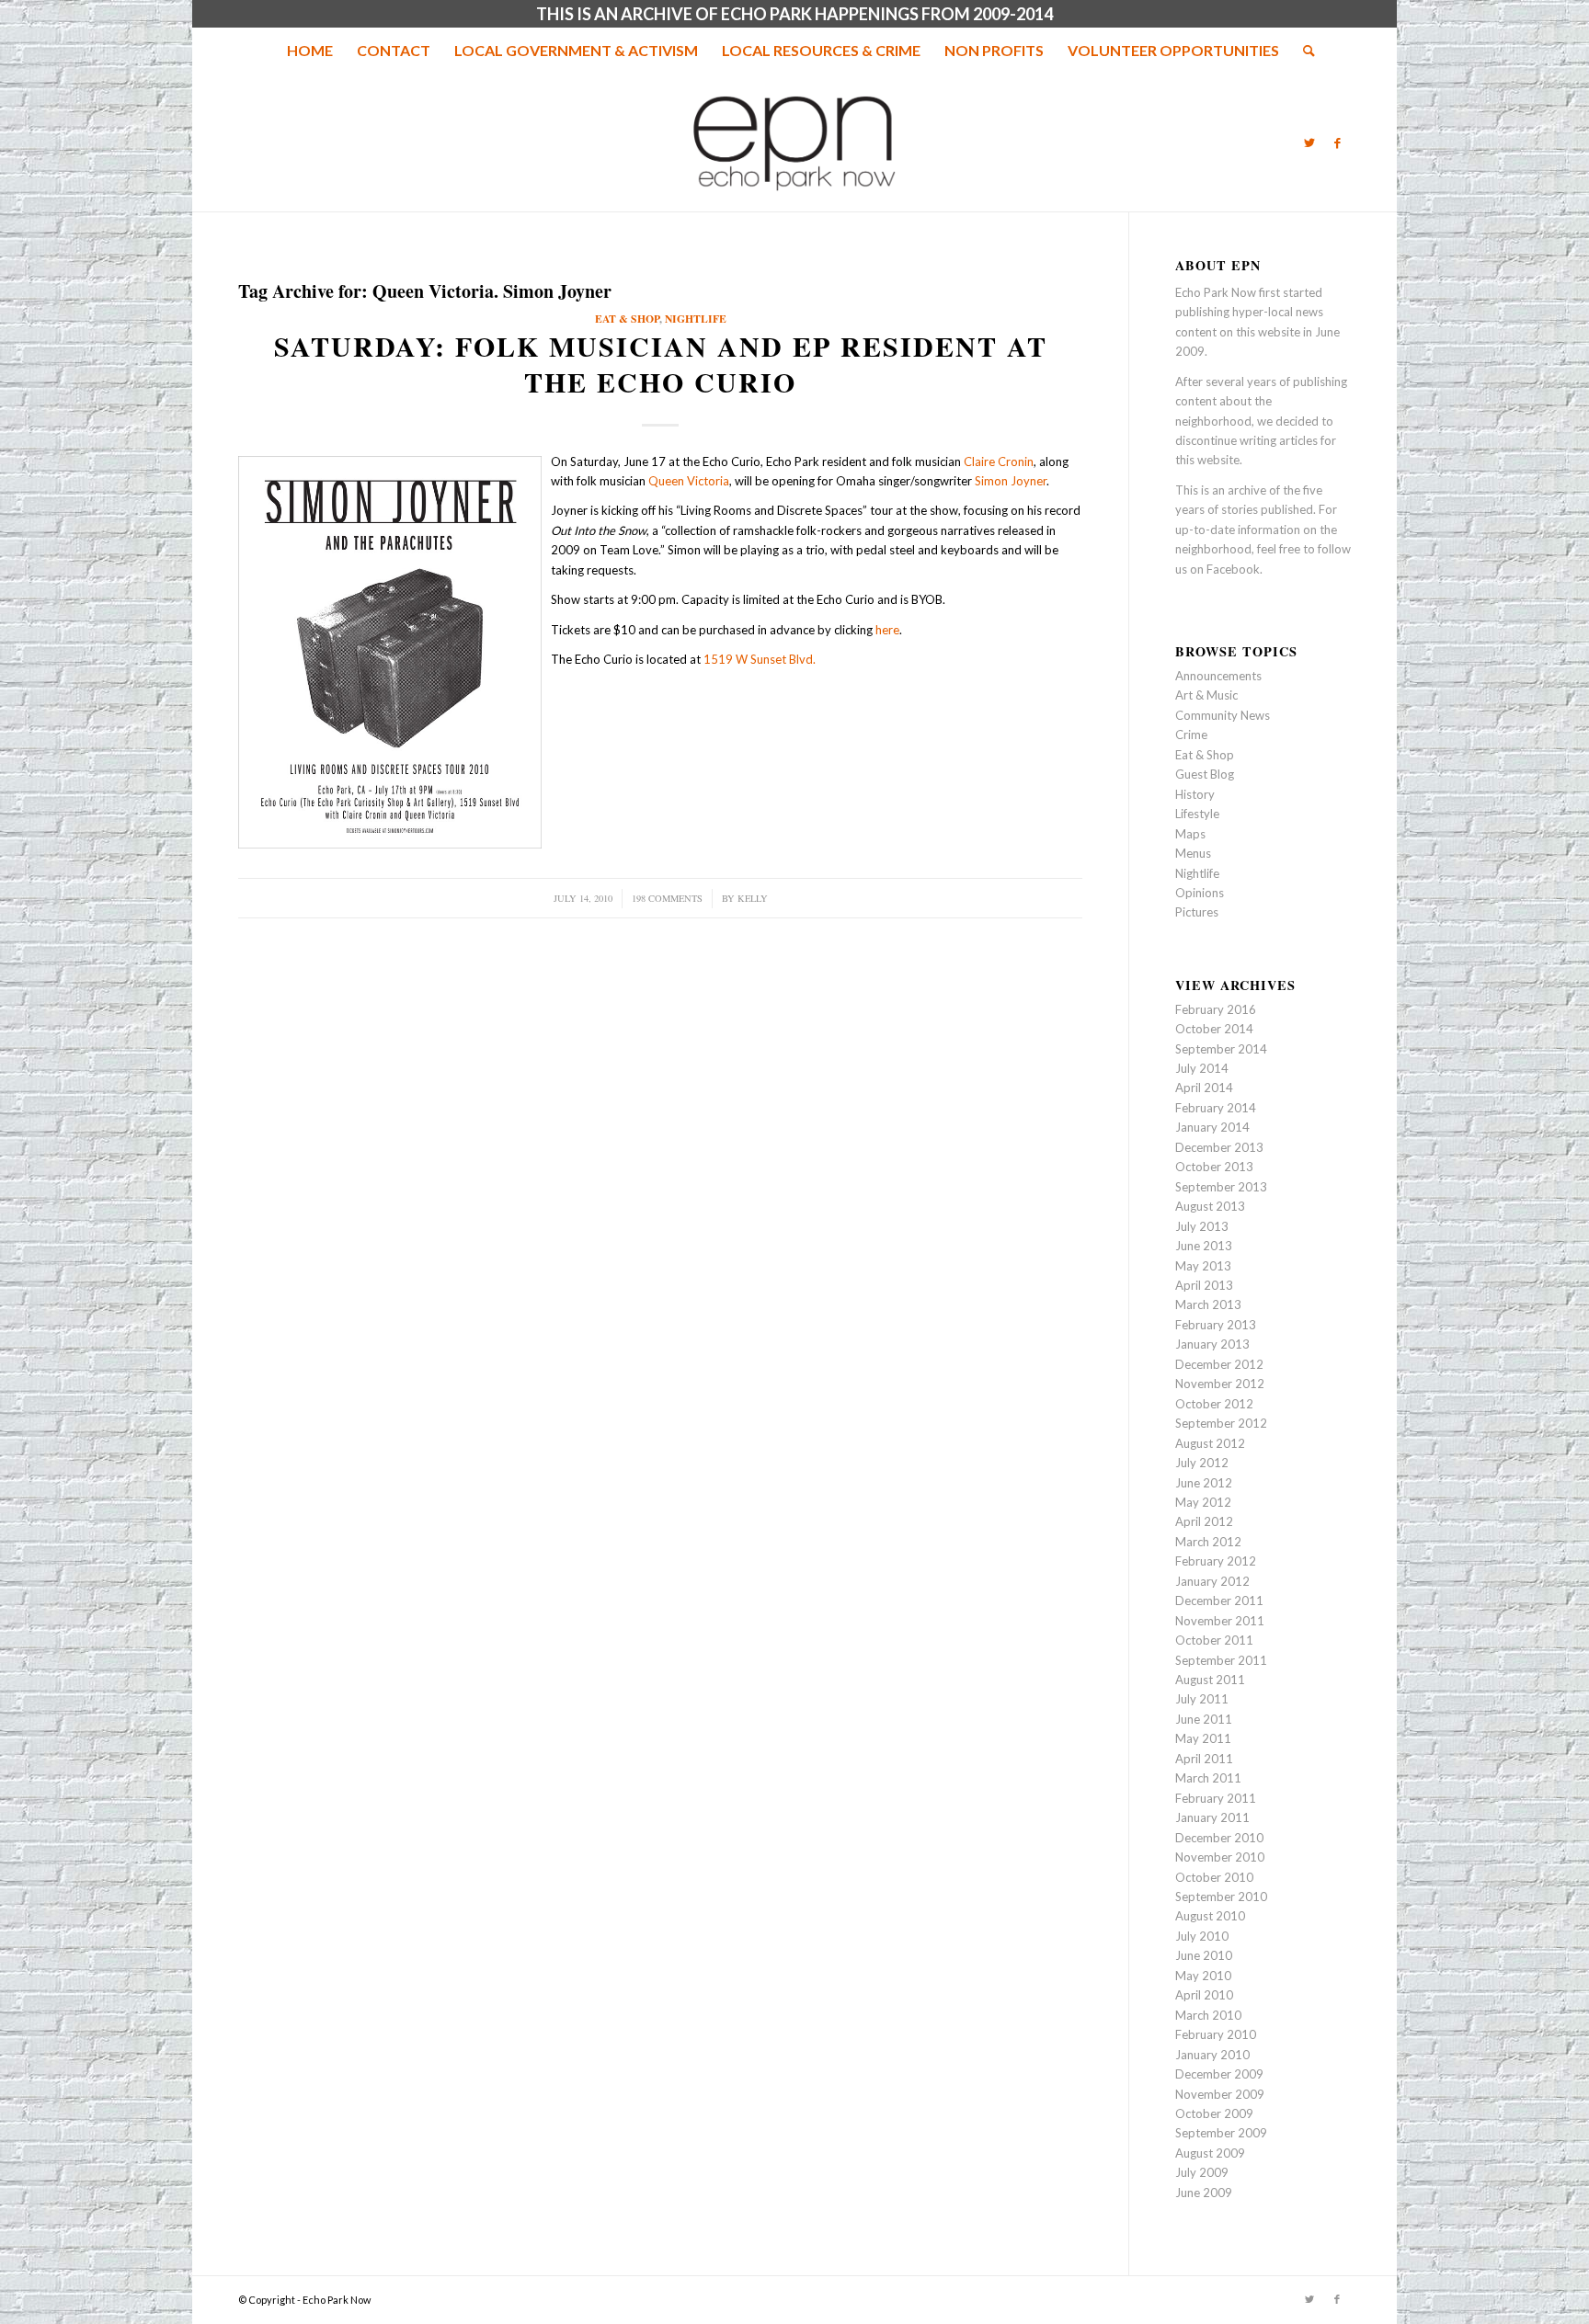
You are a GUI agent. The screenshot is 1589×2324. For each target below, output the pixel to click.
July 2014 (1202, 1068)
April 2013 (1204, 1285)
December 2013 (1219, 1147)
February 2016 (1216, 1009)
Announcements (1218, 676)
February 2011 (1216, 1798)
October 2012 (1214, 1404)
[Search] (1303, 51)
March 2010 (1208, 2015)
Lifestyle (1197, 814)
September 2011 (1221, 1660)
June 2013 (1204, 1246)
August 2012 (1210, 1443)
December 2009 (1219, 2074)
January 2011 (1212, 1817)
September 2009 (1221, 2133)
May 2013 (1203, 1266)
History (1195, 794)
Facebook (1233, 569)
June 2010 (1204, 1955)
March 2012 (1208, 1542)
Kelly (753, 898)
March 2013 (1208, 1304)
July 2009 (1202, 2172)
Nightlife (696, 319)
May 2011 (1203, 1738)
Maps (1190, 834)
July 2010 (1202, 1936)
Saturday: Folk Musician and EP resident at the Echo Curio (661, 364)
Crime (1191, 735)
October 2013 (1214, 1167)
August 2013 (1210, 1206)
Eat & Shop (627, 319)
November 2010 (1220, 1857)
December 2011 (1219, 1601)
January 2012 (1212, 1581)
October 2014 (1214, 1029)
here (887, 630)
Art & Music (1206, 695)
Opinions (1200, 893)
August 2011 (1210, 1680)
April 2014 (1204, 1088)
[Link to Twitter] (1309, 142)
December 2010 (1219, 1838)
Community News (1223, 715)
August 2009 (1210, 2153)
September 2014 (1221, 1049)
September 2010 (1221, 1897)
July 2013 (1202, 1226)
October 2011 (1214, 1640)
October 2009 (1214, 2113)
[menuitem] (310, 51)
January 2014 (1212, 1127)
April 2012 (1204, 1521)
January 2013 (1212, 1344)
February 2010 (1216, 2034)
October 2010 (1214, 1877)
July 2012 (1202, 1463)
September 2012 (1221, 1423)
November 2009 (1220, 2094)
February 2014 (1216, 1108)
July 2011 (1202, 1699)
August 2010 (1210, 1916)
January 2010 (1212, 2055)
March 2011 (1208, 1778)
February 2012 (1216, 1561)
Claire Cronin (999, 461)
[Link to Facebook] (1337, 142)
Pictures (1197, 912)
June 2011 (1204, 1719)
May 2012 (1203, 1502)
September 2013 (1221, 1187)
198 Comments (667, 898)
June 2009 (1204, 2193)
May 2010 (1203, 1976)
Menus (1193, 853)
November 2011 (1220, 1621)
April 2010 (1204, 1995)
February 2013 (1216, 1325)
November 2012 (1220, 1384)
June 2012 (1204, 1483)
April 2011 (1204, 1759)
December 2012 (1219, 1364)
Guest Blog (1205, 774)
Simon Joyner (1011, 481)
